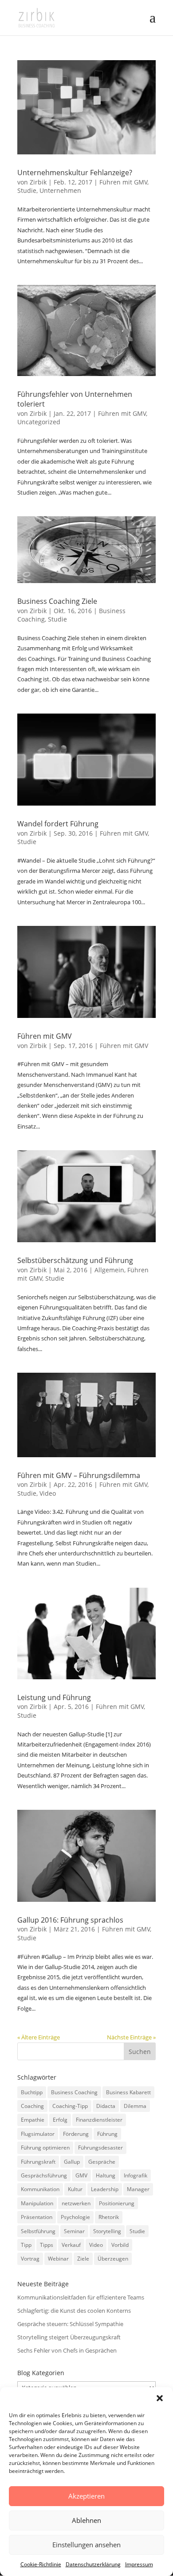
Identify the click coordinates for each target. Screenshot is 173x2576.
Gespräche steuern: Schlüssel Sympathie (70, 2324)
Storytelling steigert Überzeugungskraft (69, 2337)
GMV (81, 2175)
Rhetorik (109, 2217)
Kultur (75, 2189)
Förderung (76, 2134)
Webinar (58, 2259)
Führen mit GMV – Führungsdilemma (79, 1475)
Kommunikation (40, 2189)
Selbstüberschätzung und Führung (75, 1260)
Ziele (83, 2259)
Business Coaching (74, 2092)
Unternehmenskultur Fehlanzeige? (75, 173)
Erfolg (60, 2120)
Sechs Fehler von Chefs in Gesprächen (67, 2350)
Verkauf (71, 2245)
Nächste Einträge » (131, 2037)
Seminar (74, 2231)
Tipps (47, 2245)
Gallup (72, 2162)
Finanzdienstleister (99, 2120)
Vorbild (120, 2245)
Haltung (106, 2175)
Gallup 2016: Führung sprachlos (70, 1920)
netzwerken (76, 2203)
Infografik (136, 2175)
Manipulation (37, 2203)
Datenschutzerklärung (93, 2564)
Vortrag (30, 2259)
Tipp (26, 2245)
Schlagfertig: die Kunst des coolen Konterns (74, 2311)
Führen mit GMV (123, 182)
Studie (27, 190)
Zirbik (38, 182)
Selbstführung (38, 2231)
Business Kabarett (128, 2092)
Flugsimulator (38, 2134)
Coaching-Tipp (70, 2106)
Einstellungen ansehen (86, 2545)
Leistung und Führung (54, 1697)
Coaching (32, 2106)
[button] (160, 2398)
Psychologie (75, 2217)
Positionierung (117, 2203)
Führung (107, 2134)
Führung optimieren (45, 2148)
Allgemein (109, 1270)
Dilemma (135, 2106)
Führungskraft (38, 2162)
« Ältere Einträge (39, 2037)
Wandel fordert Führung (58, 824)
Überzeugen (113, 2259)
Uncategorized (39, 422)
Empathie (33, 2120)
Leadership (105, 2189)
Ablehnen (86, 2520)
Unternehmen (60, 190)
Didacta (106, 2106)
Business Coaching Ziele (57, 601)
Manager (138, 2189)
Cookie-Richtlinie (41, 2564)
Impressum (139, 2564)
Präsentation (37, 2217)
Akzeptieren (86, 2496)
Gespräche (102, 2162)
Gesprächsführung (44, 2175)
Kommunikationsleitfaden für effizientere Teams (81, 2297)
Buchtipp (32, 2092)
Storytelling (107, 2231)
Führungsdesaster (100, 2148)
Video (48, 1493)
